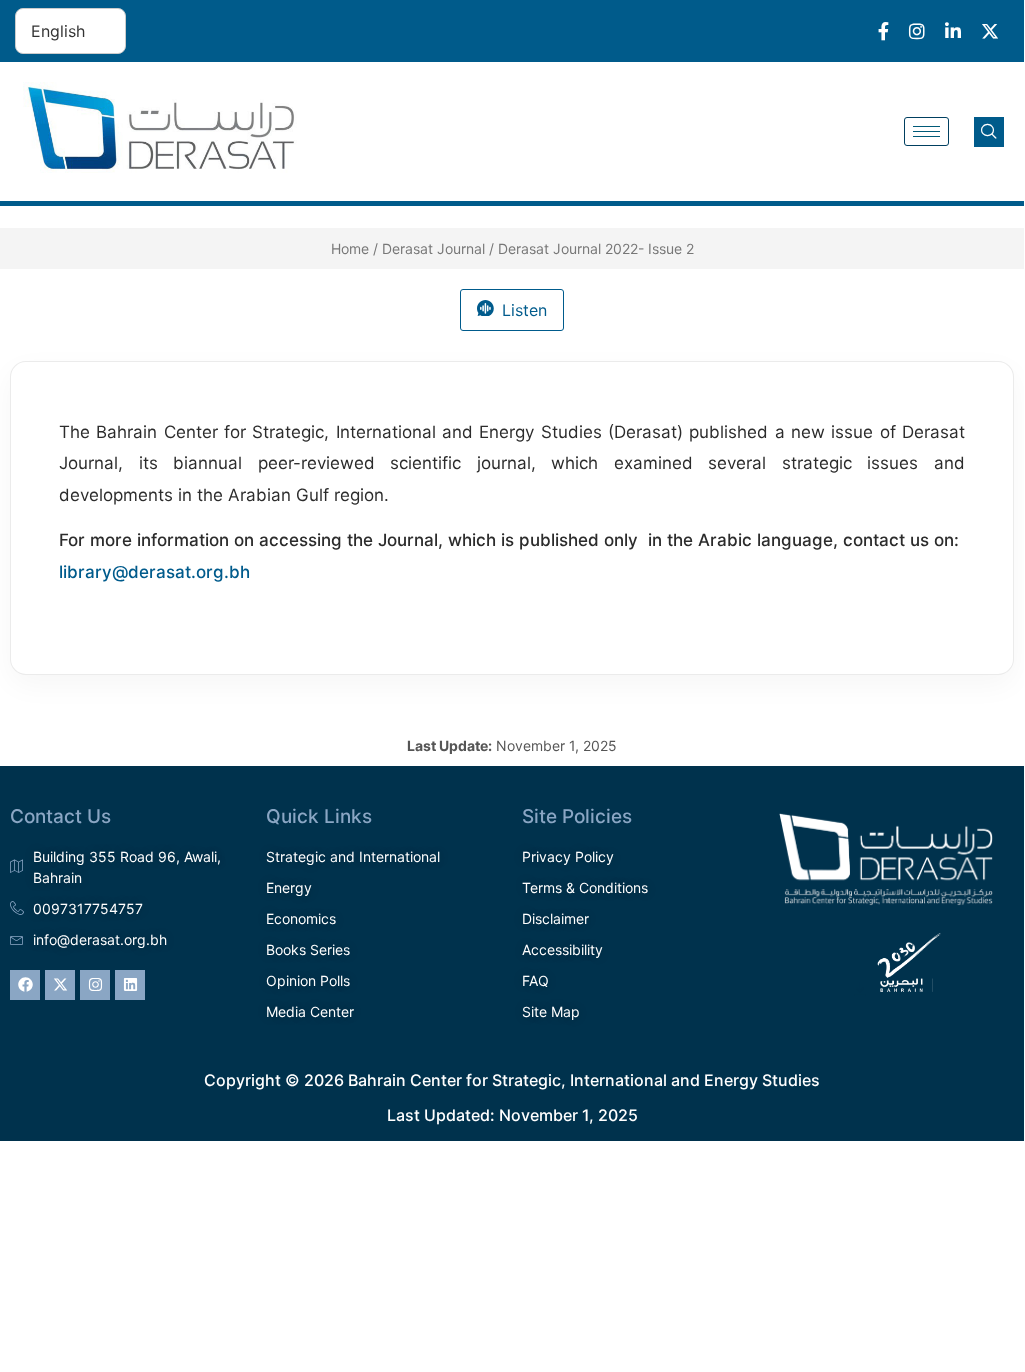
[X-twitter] (60, 985)
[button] (989, 132)
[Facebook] (25, 985)
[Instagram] (95, 985)
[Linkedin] (130, 985)
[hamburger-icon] (926, 131)
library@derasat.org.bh (154, 572)
